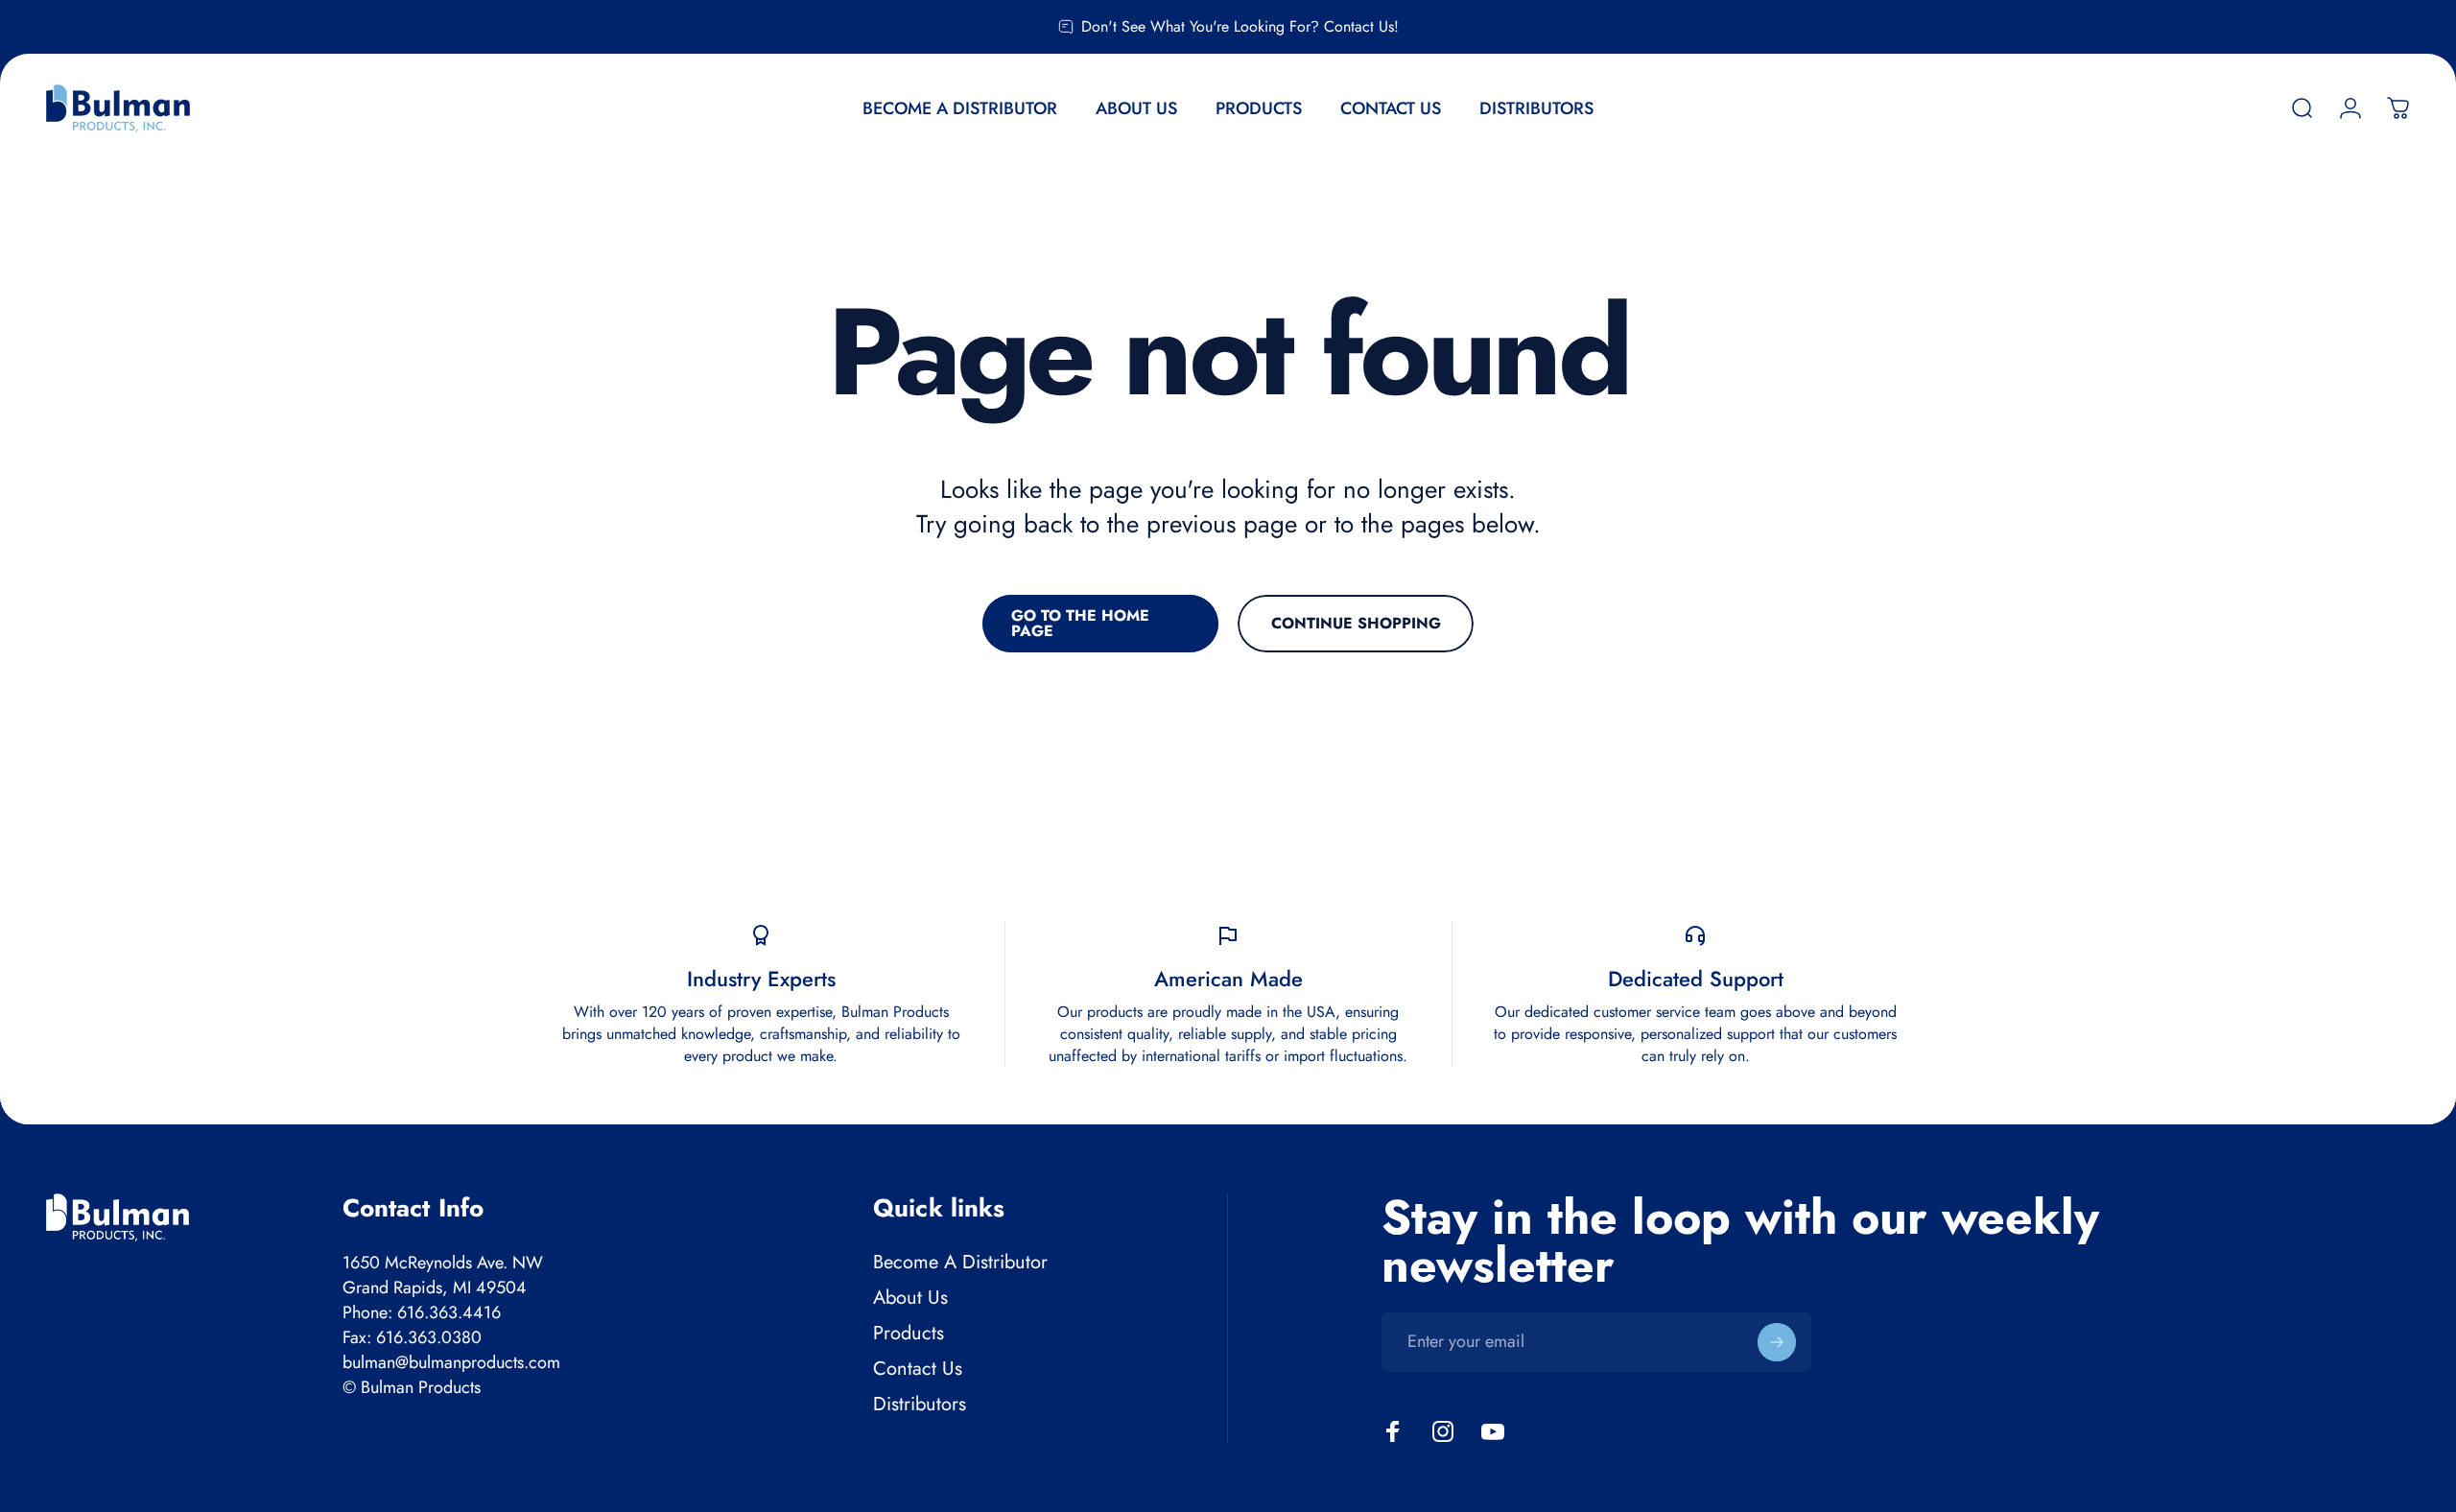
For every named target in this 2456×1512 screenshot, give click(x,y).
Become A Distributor (960, 1262)
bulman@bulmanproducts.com (451, 1362)
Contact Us (918, 1369)
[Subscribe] (1777, 1342)
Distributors (920, 1404)
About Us (910, 1298)
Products (909, 1333)
